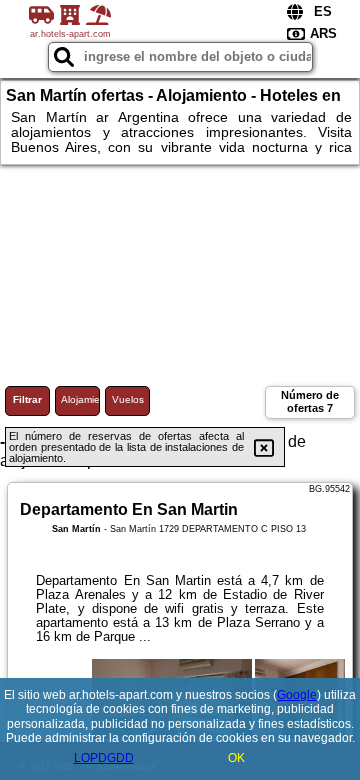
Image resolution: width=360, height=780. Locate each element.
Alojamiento (80, 399)
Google (297, 695)
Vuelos (128, 399)
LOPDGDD (104, 758)
